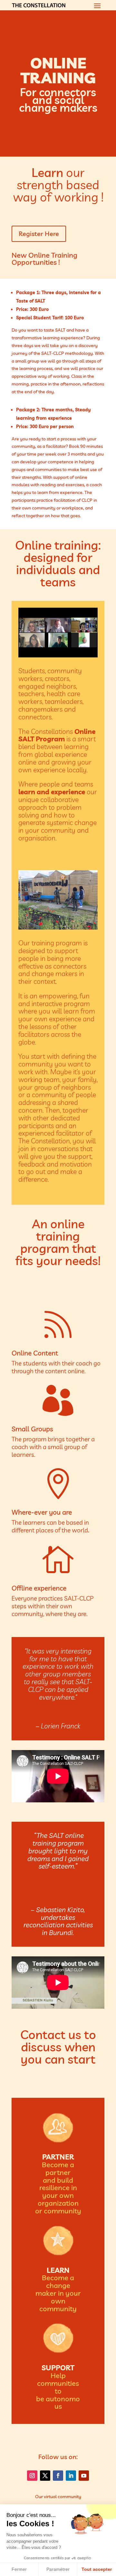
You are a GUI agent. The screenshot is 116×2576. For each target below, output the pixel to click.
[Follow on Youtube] (84, 2476)
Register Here (39, 234)
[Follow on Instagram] (32, 2476)
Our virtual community (58, 2497)
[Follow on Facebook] (58, 2476)
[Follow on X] (45, 2476)
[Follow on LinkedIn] (71, 2476)
